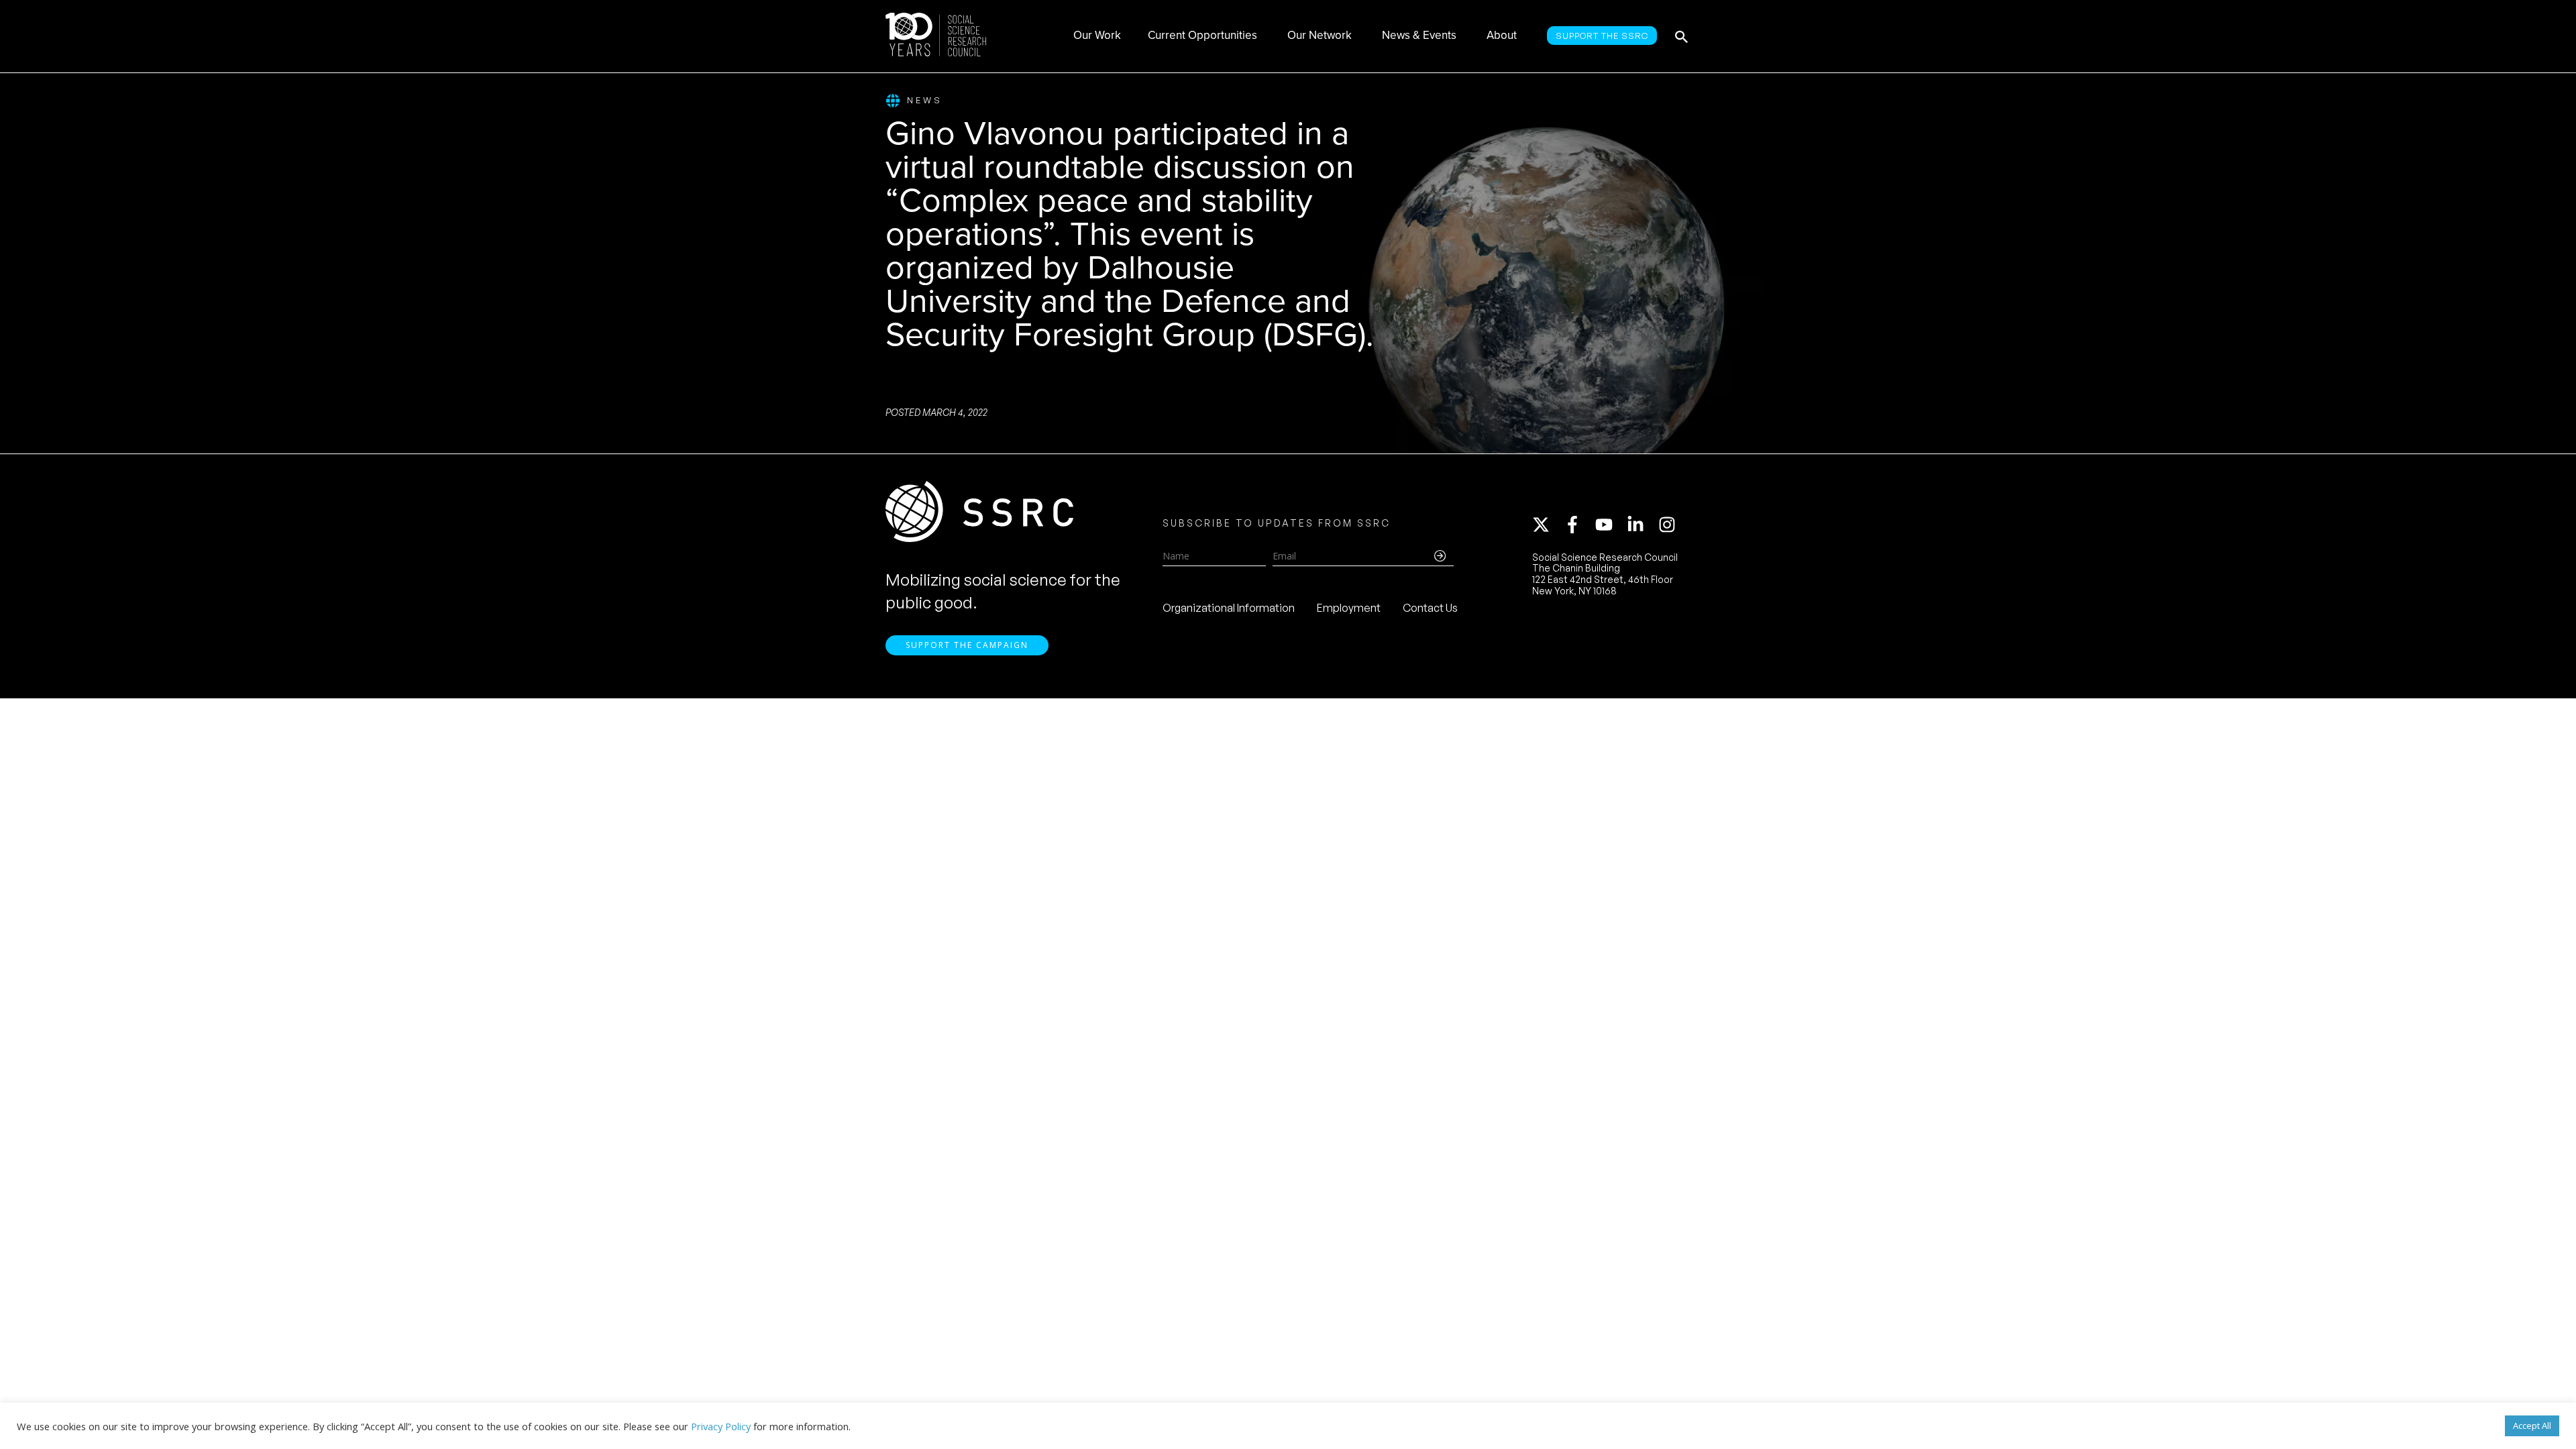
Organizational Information (1229, 608)
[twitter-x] (1547, 525)
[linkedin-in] (1642, 525)
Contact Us (1430, 608)
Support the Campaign (967, 645)
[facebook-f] (1578, 525)
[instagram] (1670, 525)
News (925, 100)
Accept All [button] (2532, 1426)
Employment (1349, 608)
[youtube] (1610, 525)
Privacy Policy (721, 1426)
